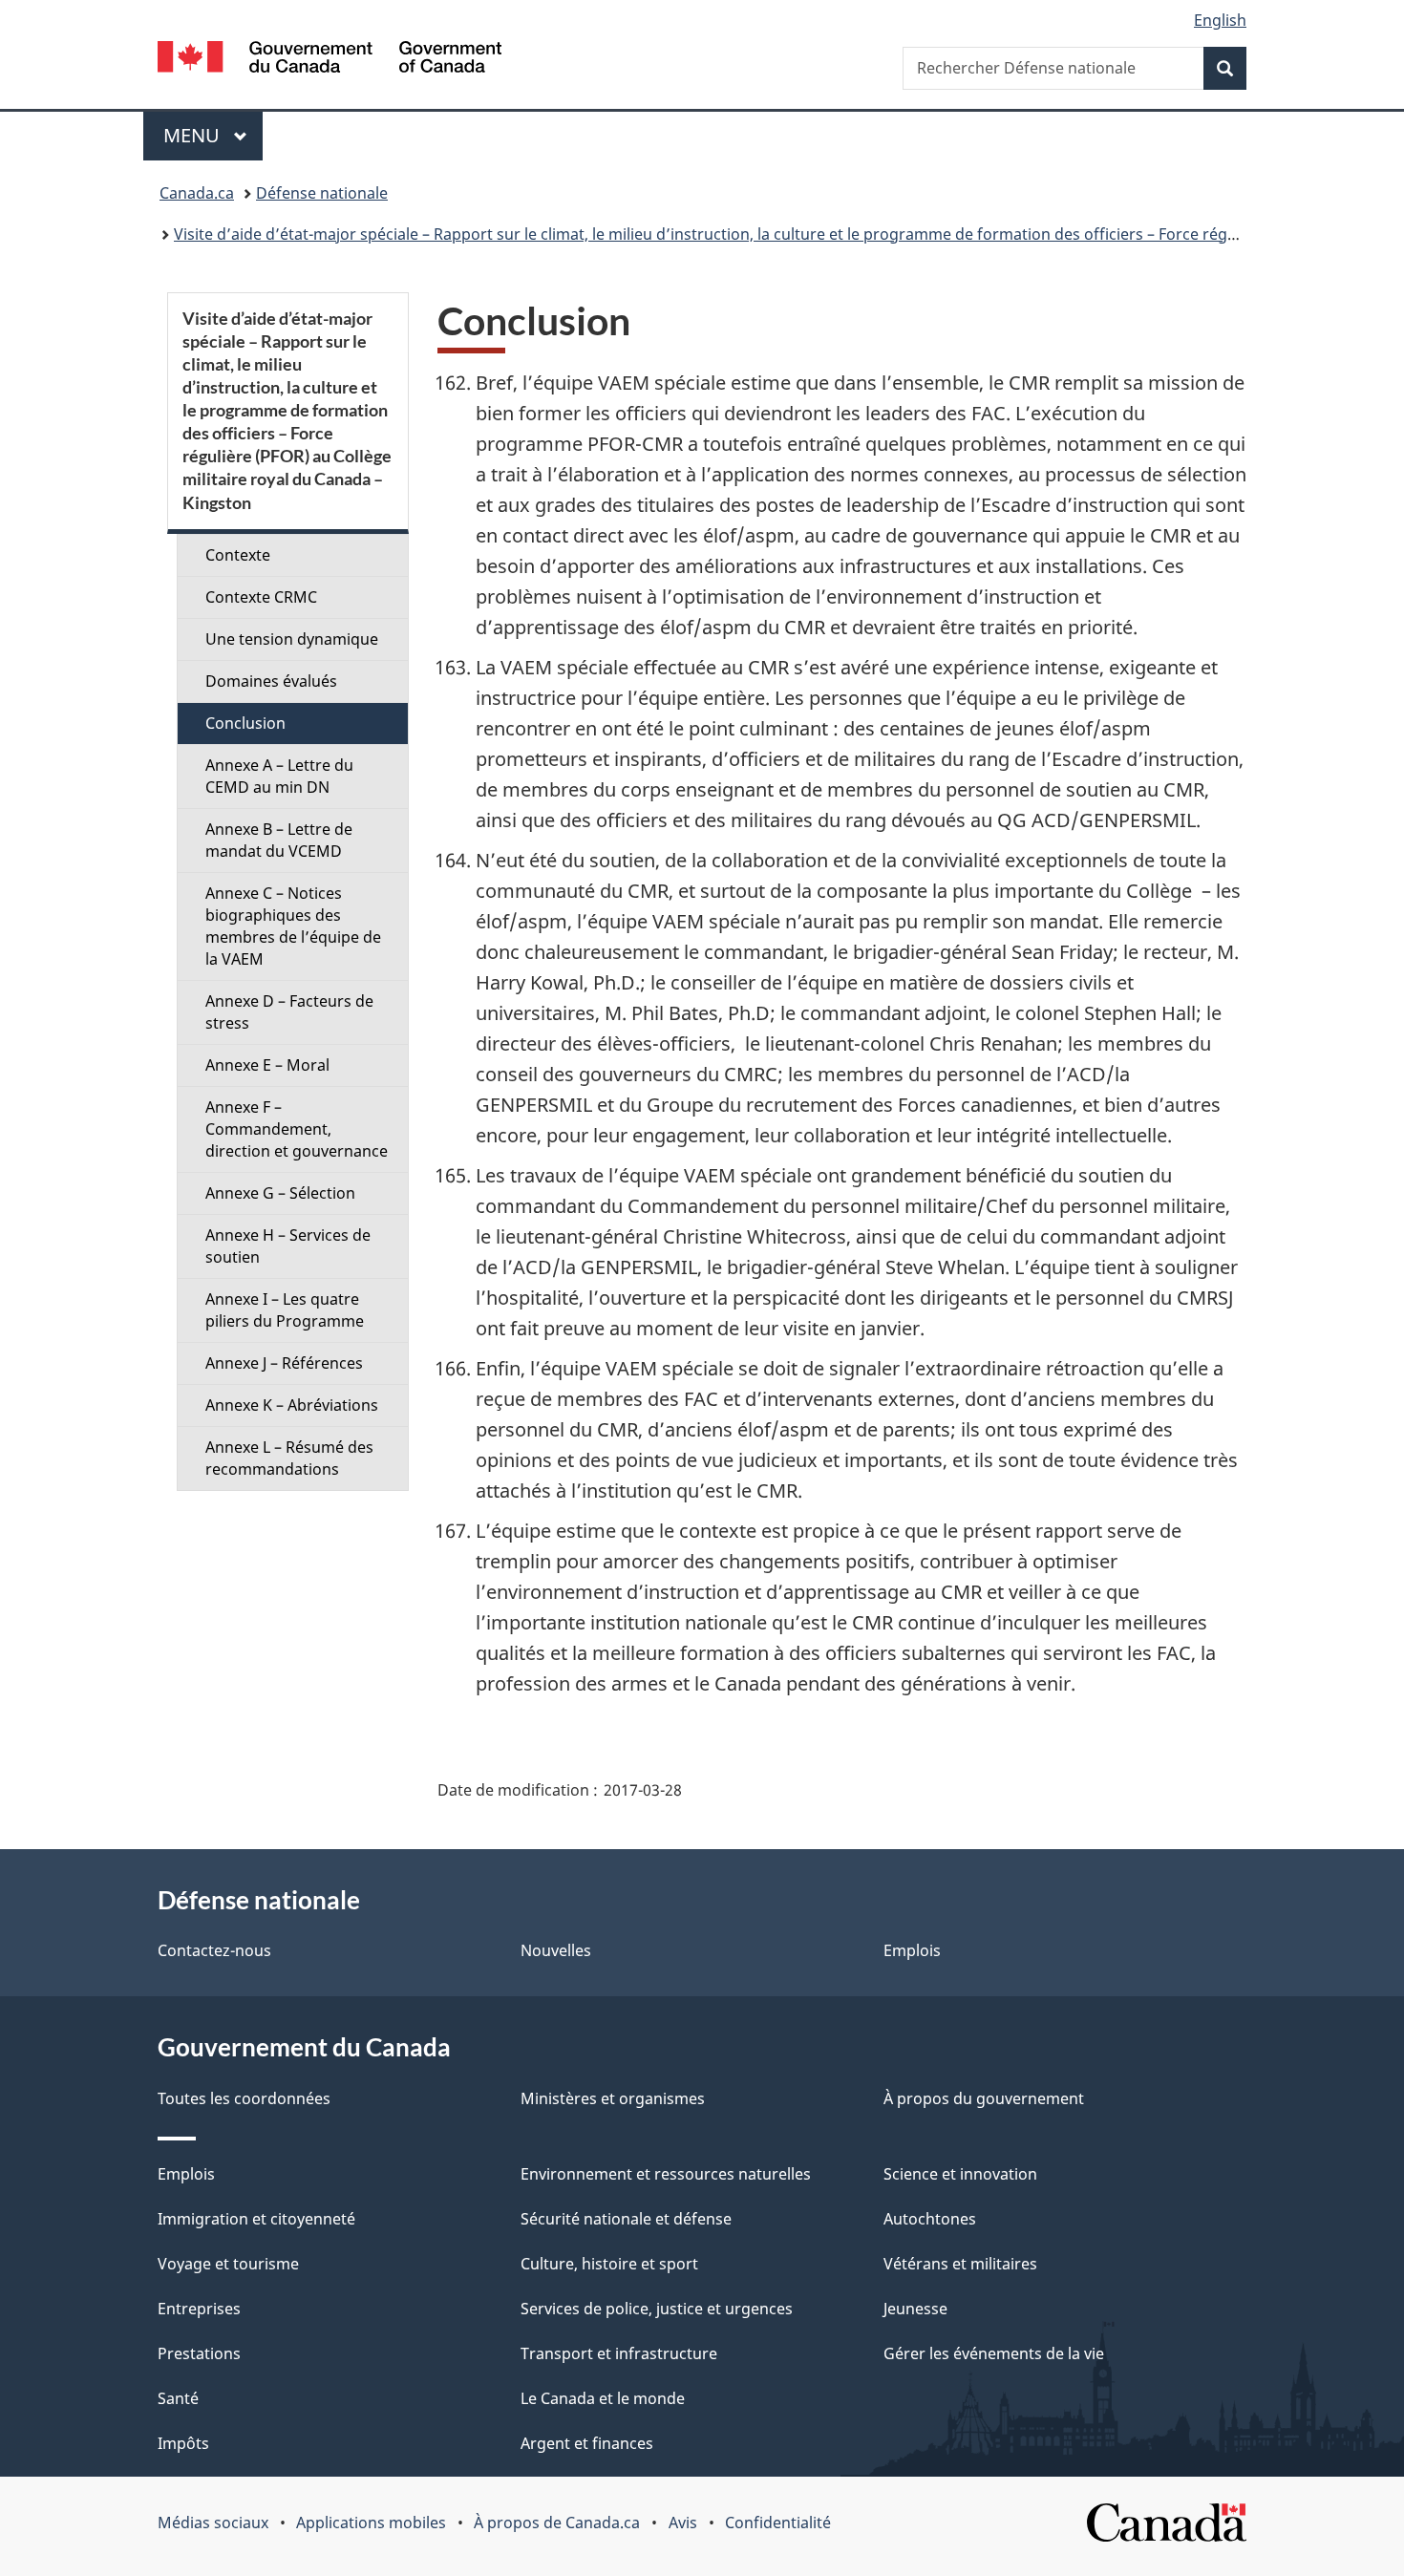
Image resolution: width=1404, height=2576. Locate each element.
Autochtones (930, 2219)
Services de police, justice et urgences (657, 2309)
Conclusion (245, 723)
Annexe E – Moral (267, 1065)
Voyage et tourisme (228, 2264)
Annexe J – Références (284, 1363)
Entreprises (199, 2309)
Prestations (199, 2353)
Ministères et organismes (613, 2098)
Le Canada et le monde (603, 2398)
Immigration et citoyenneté (256, 2219)
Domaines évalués (271, 681)
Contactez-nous (214, 1950)
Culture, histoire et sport (609, 2264)
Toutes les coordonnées (244, 2098)
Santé (178, 2398)
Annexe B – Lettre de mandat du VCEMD (279, 840)
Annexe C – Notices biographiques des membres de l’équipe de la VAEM (293, 926)
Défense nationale (322, 193)
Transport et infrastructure (619, 2353)
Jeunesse (915, 2309)
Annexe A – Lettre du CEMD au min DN (279, 776)
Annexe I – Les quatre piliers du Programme (285, 1310)
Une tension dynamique (292, 639)
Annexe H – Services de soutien (288, 1246)
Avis (683, 2523)
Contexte (238, 555)
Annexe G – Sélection (280, 1193)
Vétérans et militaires (960, 2264)
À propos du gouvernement (984, 2098)
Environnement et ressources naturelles (666, 2174)
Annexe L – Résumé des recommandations (289, 1458)
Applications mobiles (371, 2523)
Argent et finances (587, 2443)
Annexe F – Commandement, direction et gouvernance (297, 1129)
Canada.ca (197, 193)
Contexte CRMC (261, 597)
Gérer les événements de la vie (994, 2353)
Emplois (912, 1950)
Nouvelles (556, 1950)
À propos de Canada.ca (557, 2523)
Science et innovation (960, 2174)
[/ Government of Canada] (330, 60)
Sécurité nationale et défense (626, 2219)
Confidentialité (778, 2523)
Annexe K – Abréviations (292, 1405)
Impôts (183, 2443)
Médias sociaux (213, 2523)
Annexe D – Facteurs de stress (289, 1012)
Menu (213, 135)
